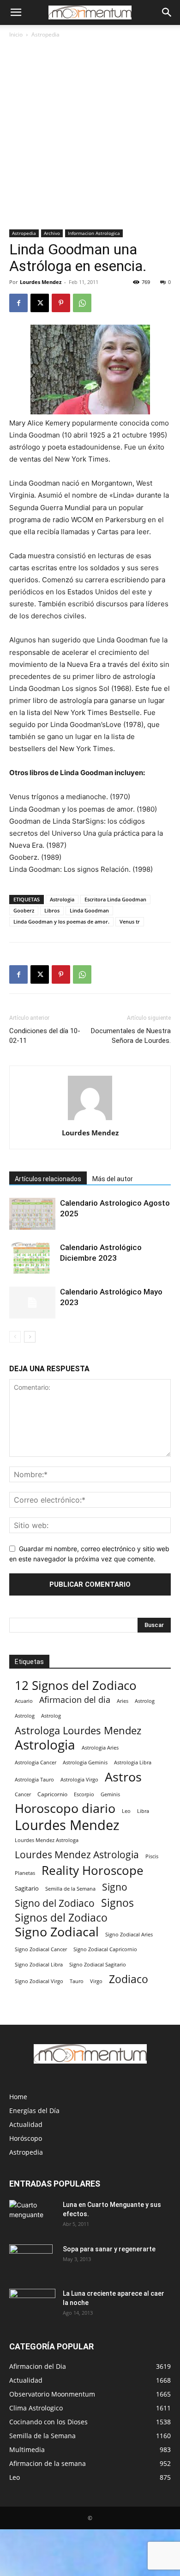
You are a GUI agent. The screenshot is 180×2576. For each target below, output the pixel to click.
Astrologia (62, 899)
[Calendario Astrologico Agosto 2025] (32, 1214)
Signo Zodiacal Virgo (39, 1981)
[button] (16, 12)
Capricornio (52, 1794)
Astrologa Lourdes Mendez (78, 1730)
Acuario (24, 1701)
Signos (117, 1903)
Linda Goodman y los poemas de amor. (61, 921)
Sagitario (27, 1888)
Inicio (16, 34)
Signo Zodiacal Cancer (41, 1949)
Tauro (77, 1981)
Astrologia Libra (133, 1763)
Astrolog (145, 1701)
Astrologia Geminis (85, 1763)
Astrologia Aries (100, 1747)
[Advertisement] (90, 135)
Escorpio (84, 1794)
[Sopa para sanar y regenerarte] (31, 2261)
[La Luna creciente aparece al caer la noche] (32, 2305)
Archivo (52, 233)
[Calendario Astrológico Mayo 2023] (32, 1303)
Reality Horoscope (93, 1870)
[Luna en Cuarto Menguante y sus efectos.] (32, 2216)
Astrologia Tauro (34, 1779)
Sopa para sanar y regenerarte (109, 2249)
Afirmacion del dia (75, 1700)
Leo (126, 1811)
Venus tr (130, 921)
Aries (123, 1701)
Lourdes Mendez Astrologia (77, 1854)
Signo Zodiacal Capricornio (105, 1949)
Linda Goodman (89, 910)
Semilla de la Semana (70, 1889)
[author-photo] (90, 1120)
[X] (40, 303)
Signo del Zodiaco (55, 1903)
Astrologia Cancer (36, 1763)
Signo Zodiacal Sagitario (98, 1965)
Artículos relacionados (48, 1179)
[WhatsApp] (82, 303)
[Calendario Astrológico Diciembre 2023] (32, 1258)
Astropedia (45, 34)
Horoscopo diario (65, 1809)
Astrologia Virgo (79, 1779)
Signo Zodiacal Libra (39, 1965)
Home (18, 2097)
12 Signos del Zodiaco (76, 1685)
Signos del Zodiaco (61, 1918)
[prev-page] (15, 1337)
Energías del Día (34, 2111)
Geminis (110, 1794)
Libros (52, 910)
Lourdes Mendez (41, 282)
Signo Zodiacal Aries (129, 1934)
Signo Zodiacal (57, 1932)
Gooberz (24, 910)
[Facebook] (18, 303)
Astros (123, 1777)
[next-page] (30, 1337)
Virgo (96, 1981)
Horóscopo (26, 2138)
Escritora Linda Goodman (115, 899)
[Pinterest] (61, 303)
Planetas (25, 1873)
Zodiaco (129, 1979)
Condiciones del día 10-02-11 (45, 1036)
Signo (115, 1887)
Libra (143, 1811)
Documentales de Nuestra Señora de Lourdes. (131, 1036)
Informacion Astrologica (94, 233)
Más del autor (113, 1179)
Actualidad (26, 2124)
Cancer (23, 1794)
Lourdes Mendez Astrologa (47, 1840)
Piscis (152, 1856)
